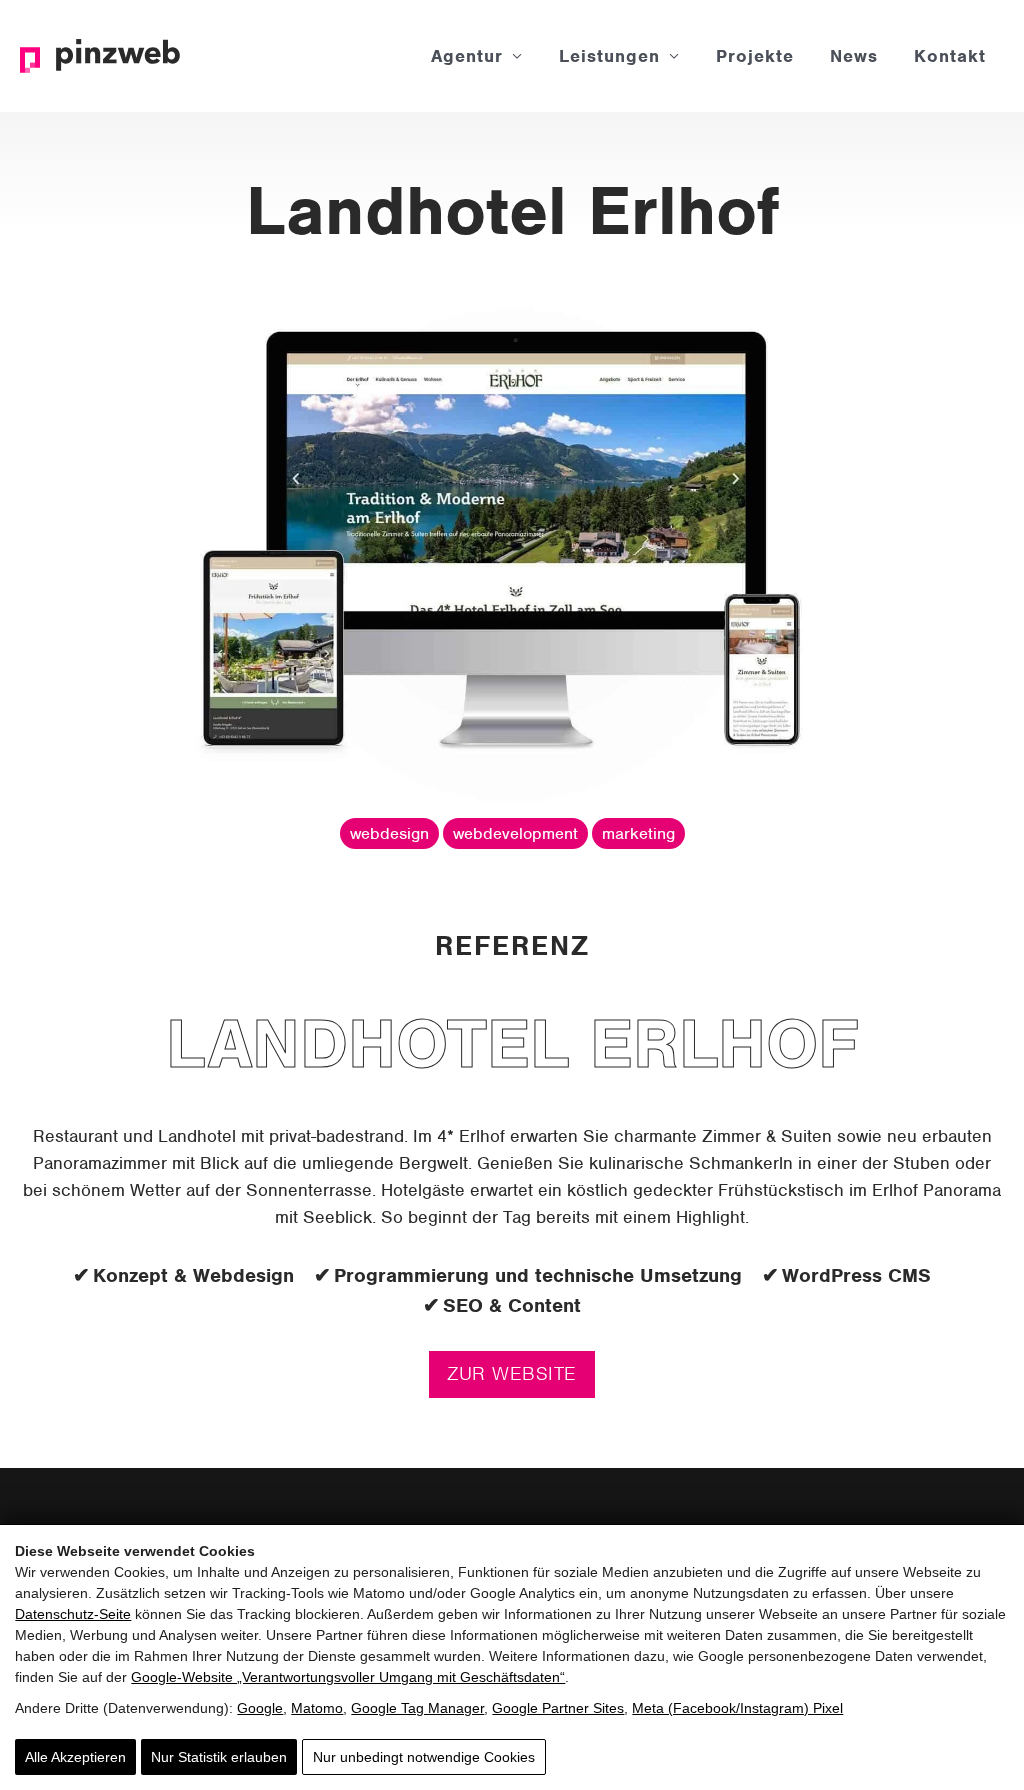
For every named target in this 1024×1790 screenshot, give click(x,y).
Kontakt (950, 56)
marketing (638, 833)
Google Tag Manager (417, 1708)
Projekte (755, 56)
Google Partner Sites (558, 1708)
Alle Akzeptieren (75, 1757)
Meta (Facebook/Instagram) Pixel (737, 1708)
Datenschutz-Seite (73, 1614)
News (854, 56)
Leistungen (609, 56)
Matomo (317, 1708)
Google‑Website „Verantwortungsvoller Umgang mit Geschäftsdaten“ (348, 1677)
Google (260, 1708)
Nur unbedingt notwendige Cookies (424, 1757)
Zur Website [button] (512, 1373)
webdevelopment (515, 833)
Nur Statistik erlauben (219, 1757)
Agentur (467, 56)
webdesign (389, 833)
